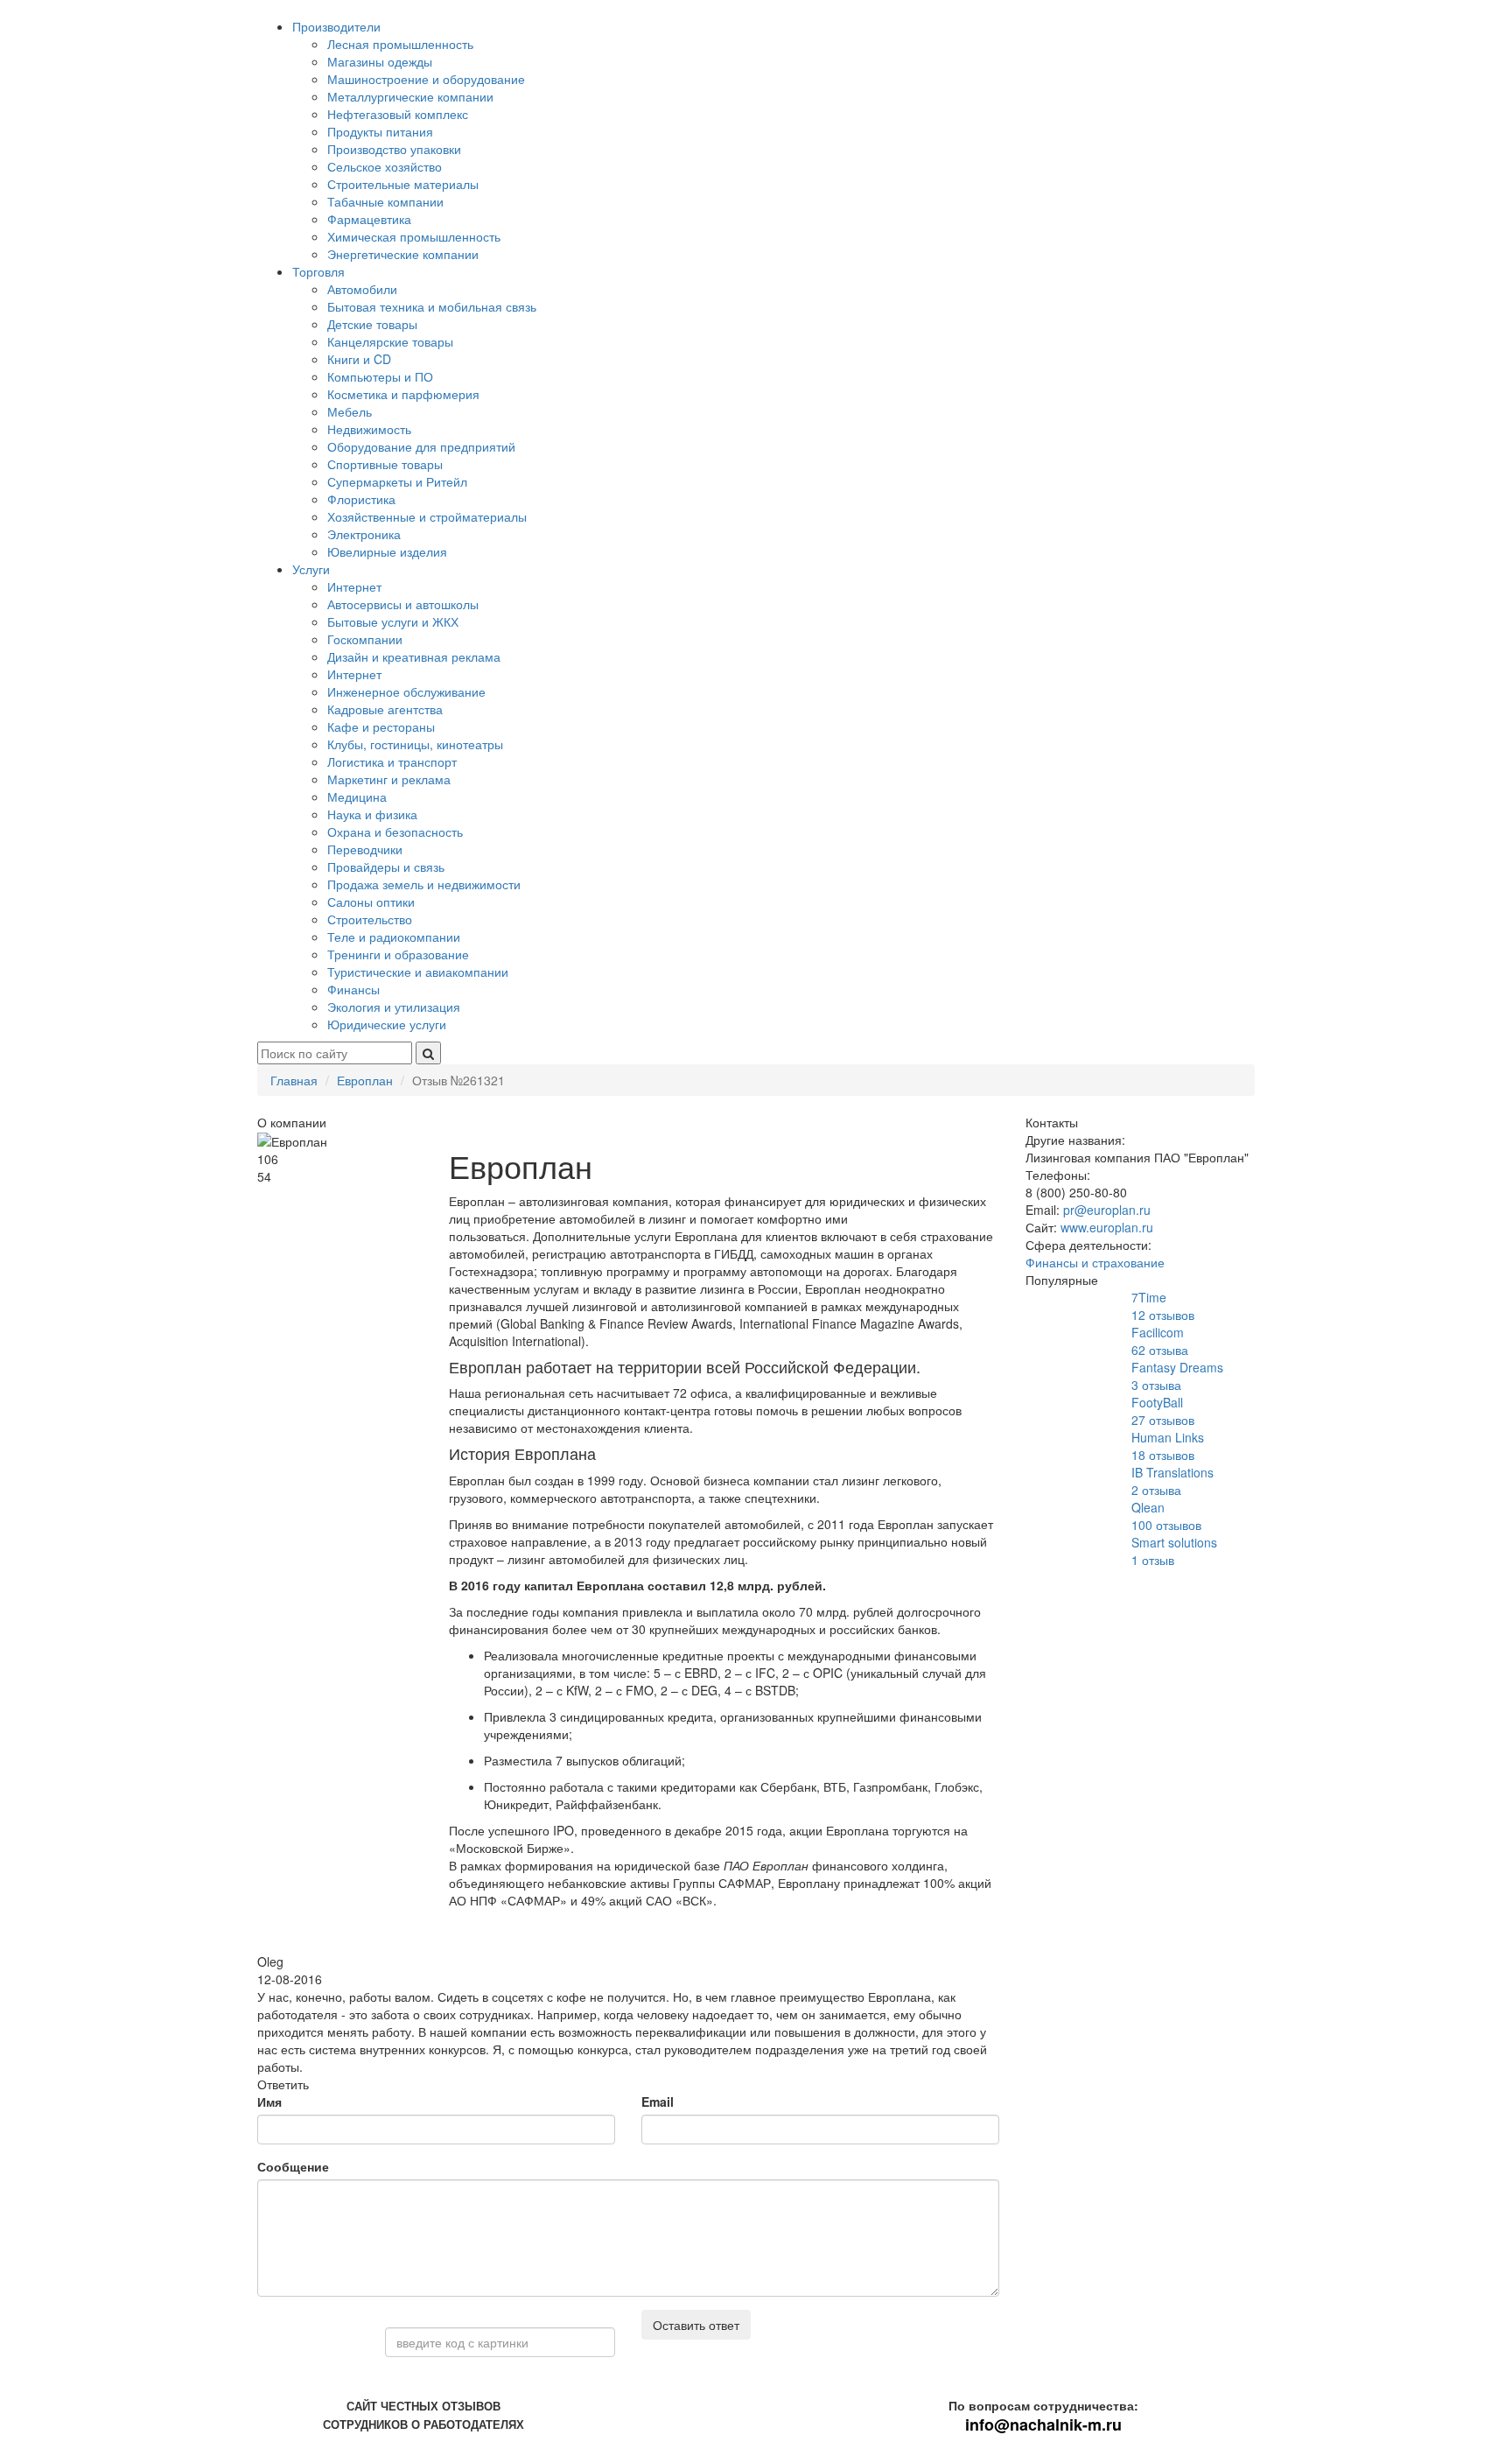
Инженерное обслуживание (406, 691)
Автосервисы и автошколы (403, 604)
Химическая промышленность (414, 236)
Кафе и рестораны (381, 726)
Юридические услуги (387, 1024)
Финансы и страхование (1095, 1262)
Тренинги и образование (398, 954)
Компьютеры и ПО (380, 376)
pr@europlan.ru (1107, 1210)
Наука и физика (372, 814)
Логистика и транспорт (392, 761)
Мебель (350, 411)
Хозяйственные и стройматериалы (427, 516)
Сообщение (293, 2166)
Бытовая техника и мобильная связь (432, 306)
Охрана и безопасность (395, 832)
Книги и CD (359, 359)
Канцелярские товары (390, 341)
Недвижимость (369, 429)
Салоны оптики (371, 902)
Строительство (370, 919)
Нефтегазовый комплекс (398, 114)
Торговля (318, 271)
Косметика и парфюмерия (403, 394)
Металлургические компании (410, 96)
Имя (269, 2102)
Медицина (357, 796)
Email (658, 2102)
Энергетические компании (403, 254)
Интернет (354, 586)
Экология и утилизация (394, 1007)
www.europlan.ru (1107, 1227)
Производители (336, 26)
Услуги (311, 569)
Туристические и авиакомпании (418, 972)
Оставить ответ (696, 2325)
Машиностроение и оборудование (426, 79)
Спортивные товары (385, 464)
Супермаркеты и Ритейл (397, 481)
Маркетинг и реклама (389, 779)
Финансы (353, 989)
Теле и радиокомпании (394, 937)
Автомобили (362, 289)
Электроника (364, 534)
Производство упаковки (394, 149)
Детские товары (372, 324)
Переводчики (365, 849)
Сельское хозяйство (385, 166)
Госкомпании (365, 639)
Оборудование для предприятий (421, 446)
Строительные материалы (403, 184)
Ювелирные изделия (387, 551)
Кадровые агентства (385, 709)
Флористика (361, 499)
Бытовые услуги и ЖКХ (393, 621)
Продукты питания (380, 131)
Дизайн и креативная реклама (414, 656)
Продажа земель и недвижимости (424, 884)
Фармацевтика (369, 219)
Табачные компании (385, 201)
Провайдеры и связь (386, 867)
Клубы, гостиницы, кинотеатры (415, 744)
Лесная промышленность (400, 44)
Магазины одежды (380, 61)
